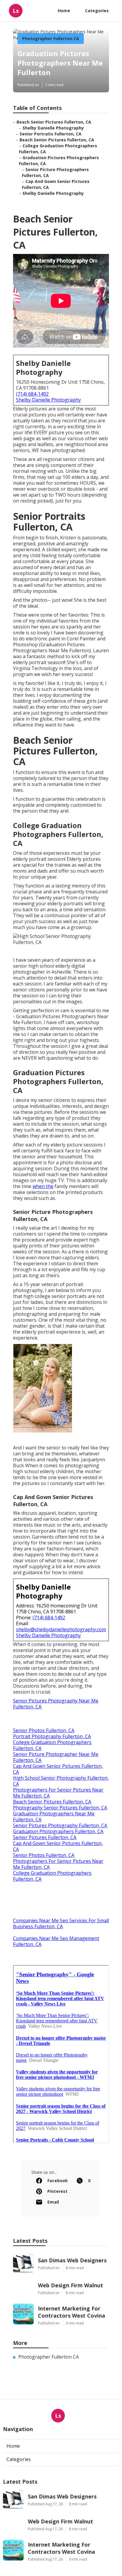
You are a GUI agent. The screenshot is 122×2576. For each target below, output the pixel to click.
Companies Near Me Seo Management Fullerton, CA (56, 1941)
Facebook (58, 2181)
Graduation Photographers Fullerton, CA (58, 1831)
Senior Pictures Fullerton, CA (45, 1837)
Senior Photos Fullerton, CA (44, 1730)
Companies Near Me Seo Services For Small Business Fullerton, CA (61, 1923)
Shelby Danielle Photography (53, 128)
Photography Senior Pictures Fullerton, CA (60, 1808)
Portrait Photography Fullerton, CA (52, 1736)
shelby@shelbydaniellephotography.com (61, 1629)
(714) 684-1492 (32, 394)
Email (53, 2202)
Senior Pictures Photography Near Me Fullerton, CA (56, 1704)
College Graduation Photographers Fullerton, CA (52, 1745)
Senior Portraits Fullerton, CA (50, 134)
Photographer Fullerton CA (51, 38)
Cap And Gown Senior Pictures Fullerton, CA (58, 1769)
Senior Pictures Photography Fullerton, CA (60, 1825)
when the (43, 1186)
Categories (97, 11)
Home (64, 11)
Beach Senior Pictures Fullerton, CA (54, 122)
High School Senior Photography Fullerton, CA (61, 1781)
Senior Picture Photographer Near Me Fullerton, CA (56, 1757)
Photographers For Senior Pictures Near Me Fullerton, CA (58, 1793)
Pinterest (57, 2191)
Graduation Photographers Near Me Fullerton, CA (54, 1817)
